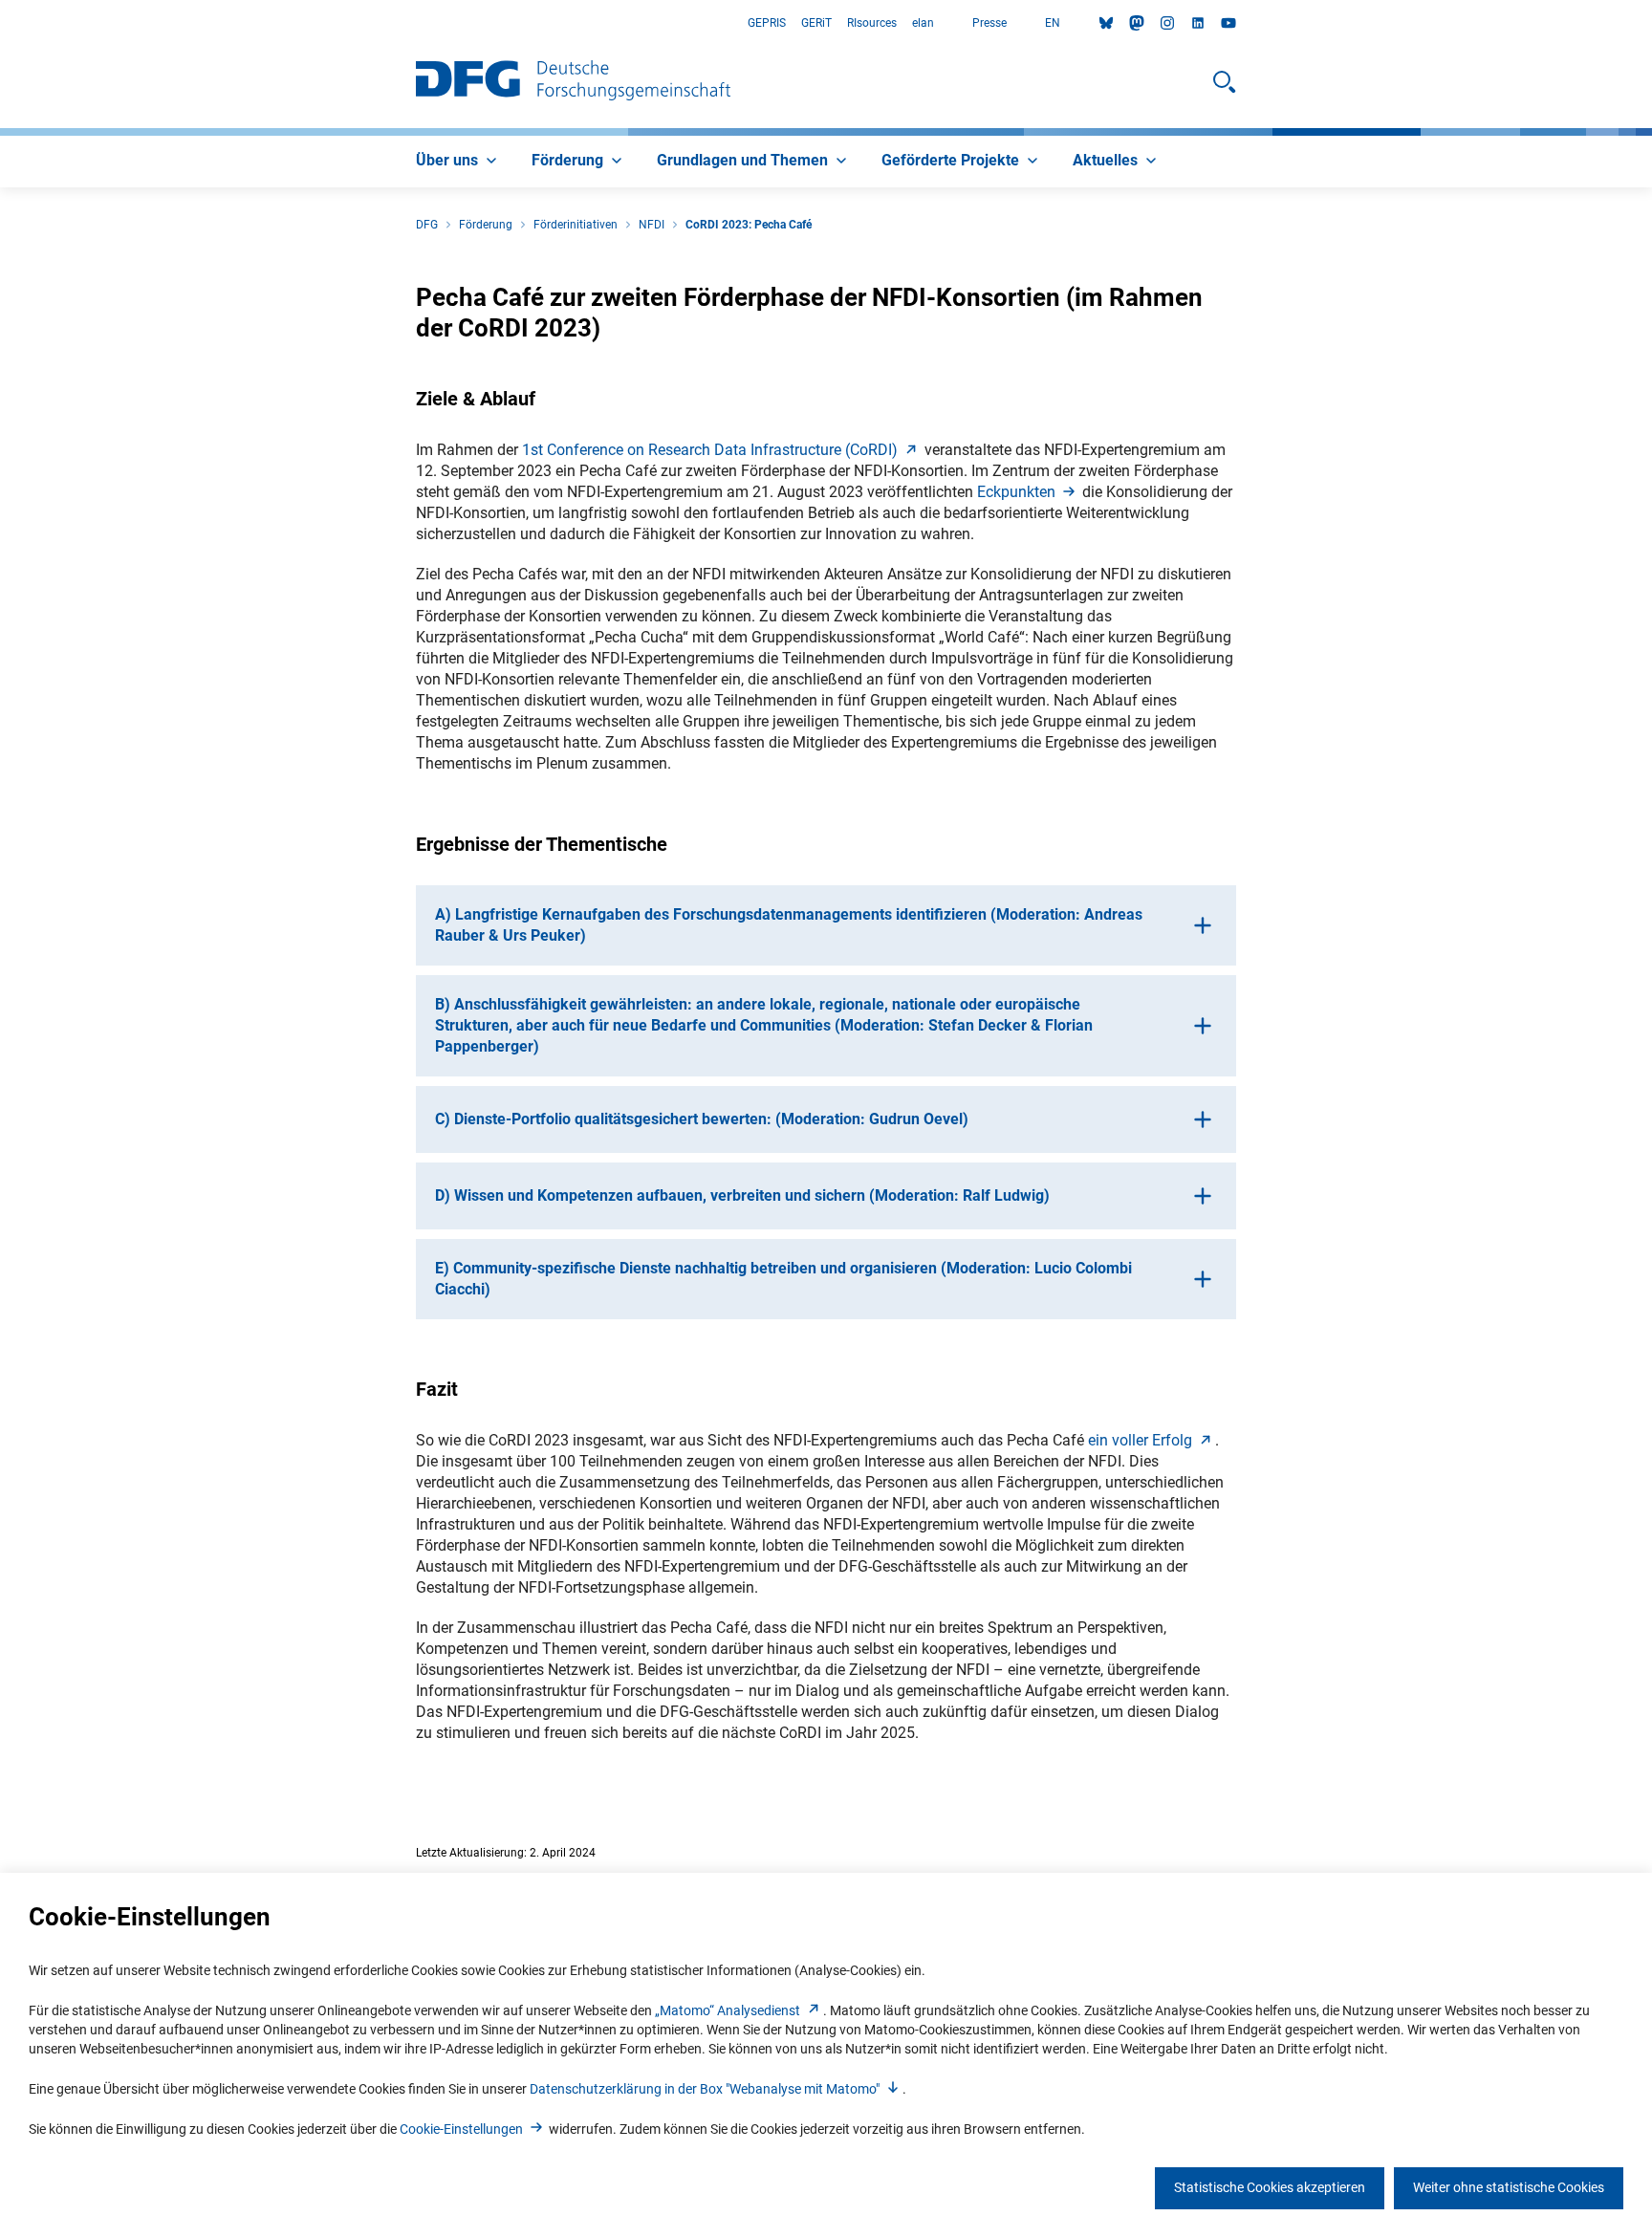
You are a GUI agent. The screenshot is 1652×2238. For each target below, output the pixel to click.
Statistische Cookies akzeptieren (1270, 2187)
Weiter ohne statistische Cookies (1509, 2187)
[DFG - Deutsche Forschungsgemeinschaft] (573, 82)
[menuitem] (458, 162)
